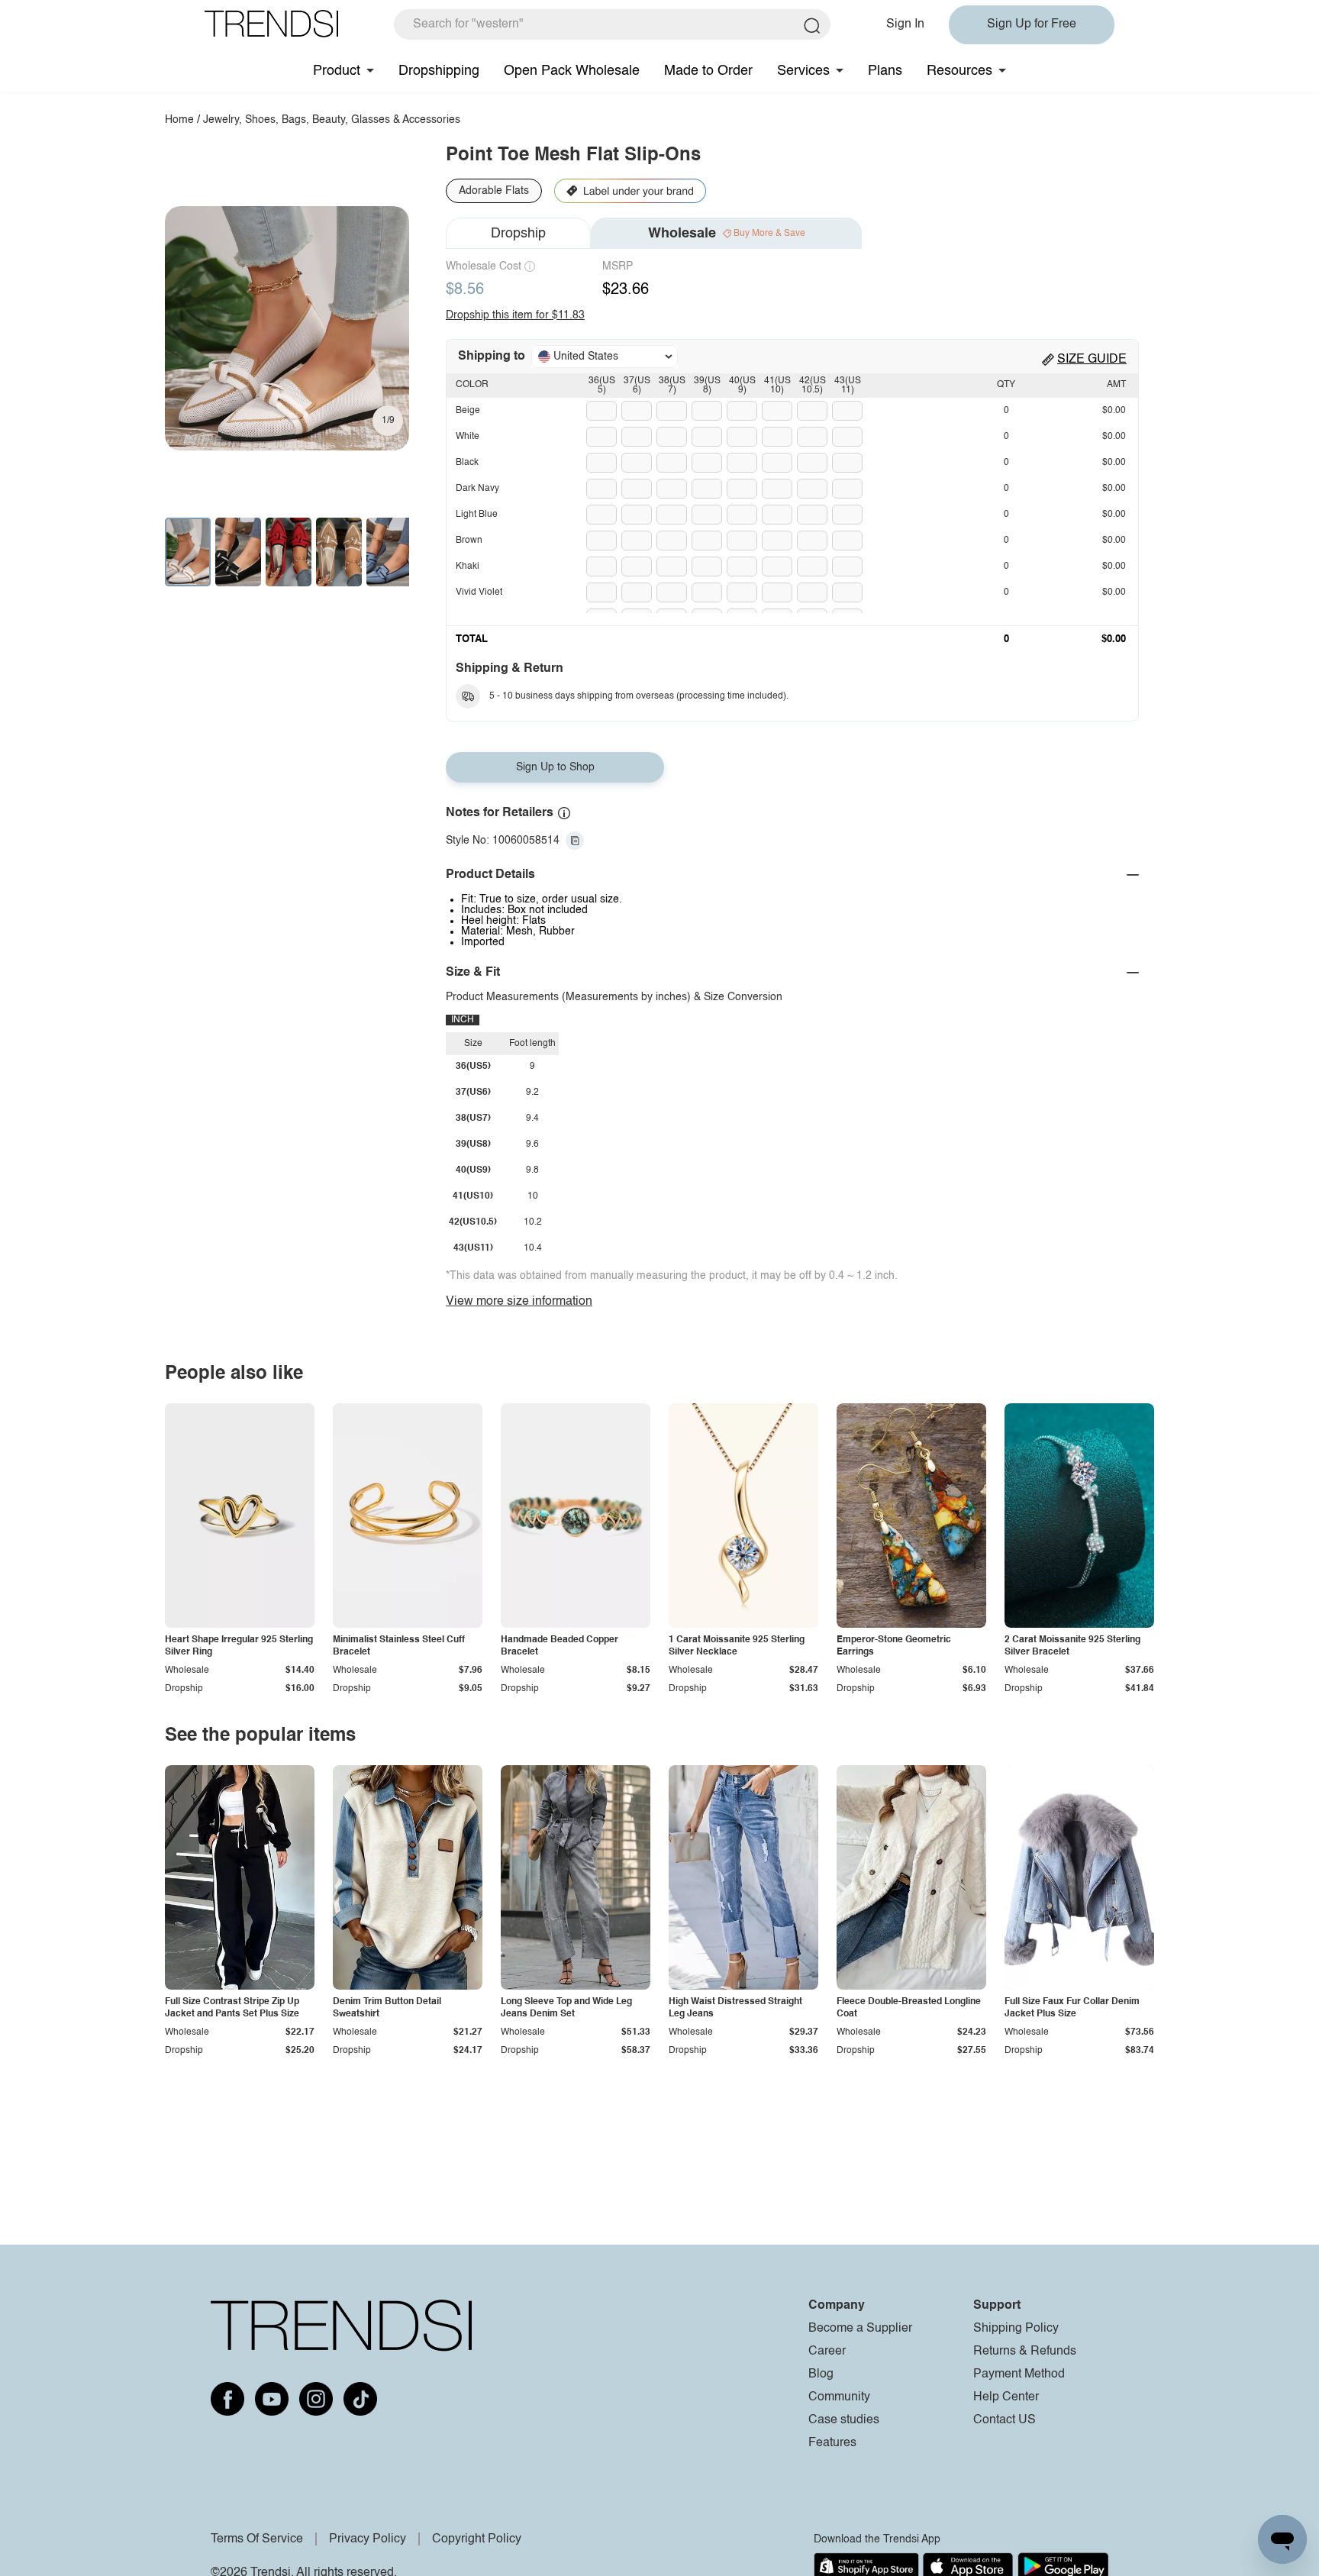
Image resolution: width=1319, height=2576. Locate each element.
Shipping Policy (1016, 2329)
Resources (959, 71)
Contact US (1005, 2420)
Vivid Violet (479, 592)
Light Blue (477, 515)
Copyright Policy (477, 2539)
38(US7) (672, 386)
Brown (469, 541)
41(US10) (777, 386)
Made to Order (708, 71)
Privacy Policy (368, 2539)
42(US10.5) (813, 386)
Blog (821, 2374)
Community (839, 2397)
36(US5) (602, 386)
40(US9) (742, 386)
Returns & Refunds (1025, 2352)
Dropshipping (439, 71)
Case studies (844, 2420)
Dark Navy (477, 489)
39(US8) (707, 386)
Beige (468, 411)
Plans (885, 71)
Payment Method (1019, 2374)
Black (467, 463)
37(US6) (637, 386)
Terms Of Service (257, 2539)
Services (803, 71)
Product (337, 71)
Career (827, 2352)
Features (832, 2443)
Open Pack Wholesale (572, 71)
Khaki (468, 567)
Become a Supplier (860, 2329)
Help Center (1006, 2397)
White (468, 437)
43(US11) (848, 386)
